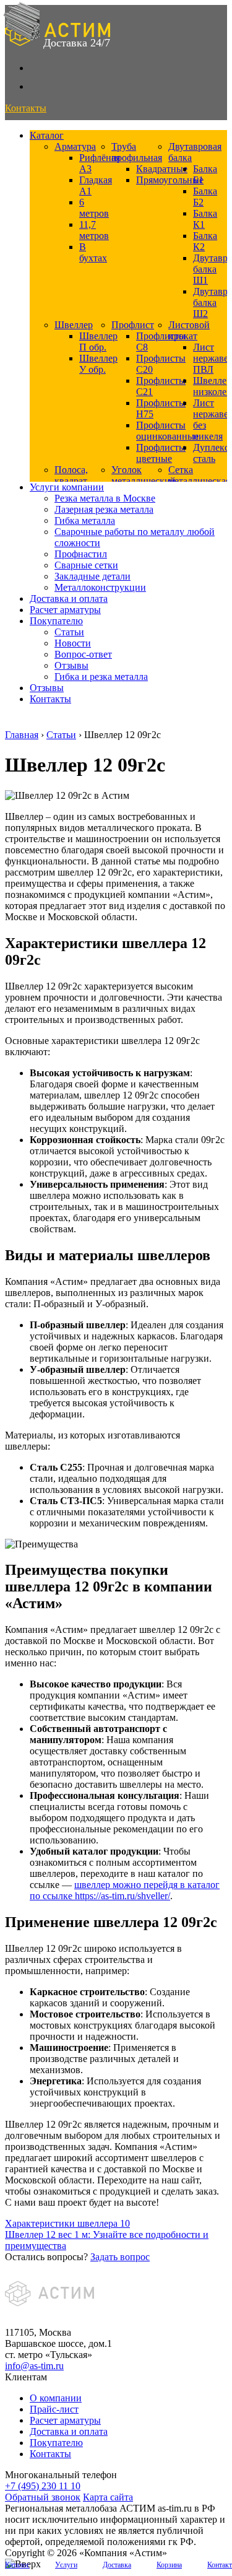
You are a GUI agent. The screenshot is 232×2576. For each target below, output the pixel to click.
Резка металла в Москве (105, 498)
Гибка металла (85, 520)
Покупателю (56, 621)
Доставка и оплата (69, 598)
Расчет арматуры (65, 610)
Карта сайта (108, 2497)
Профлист (133, 325)
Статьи (69, 632)
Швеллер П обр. (98, 342)
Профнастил (81, 554)
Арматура (75, 146)
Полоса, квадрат (71, 475)
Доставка (117, 2565)
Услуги (66, 2565)
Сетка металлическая (199, 475)
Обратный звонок (43, 2497)
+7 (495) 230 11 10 (43, 2486)
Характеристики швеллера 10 (67, 2223)
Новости (73, 643)
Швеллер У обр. (98, 364)
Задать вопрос (120, 2257)
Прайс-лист (54, 2409)
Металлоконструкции (100, 587)
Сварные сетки (86, 565)
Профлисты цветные (161, 453)
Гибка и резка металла (101, 677)
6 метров (94, 208)
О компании (56, 2398)
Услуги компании (67, 487)
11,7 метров (94, 230)
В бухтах (93, 252)
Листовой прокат (189, 330)
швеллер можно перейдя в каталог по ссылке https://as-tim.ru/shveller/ (125, 1890)
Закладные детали (92, 576)
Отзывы (71, 665)
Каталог (47, 135)
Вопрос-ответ (83, 654)
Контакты (50, 699)
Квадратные (162, 169)
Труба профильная (137, 152)
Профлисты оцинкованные (167, 431)
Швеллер (74, 325)
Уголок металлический (144, 475)
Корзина (169, 2565)
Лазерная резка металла (104, 509)
